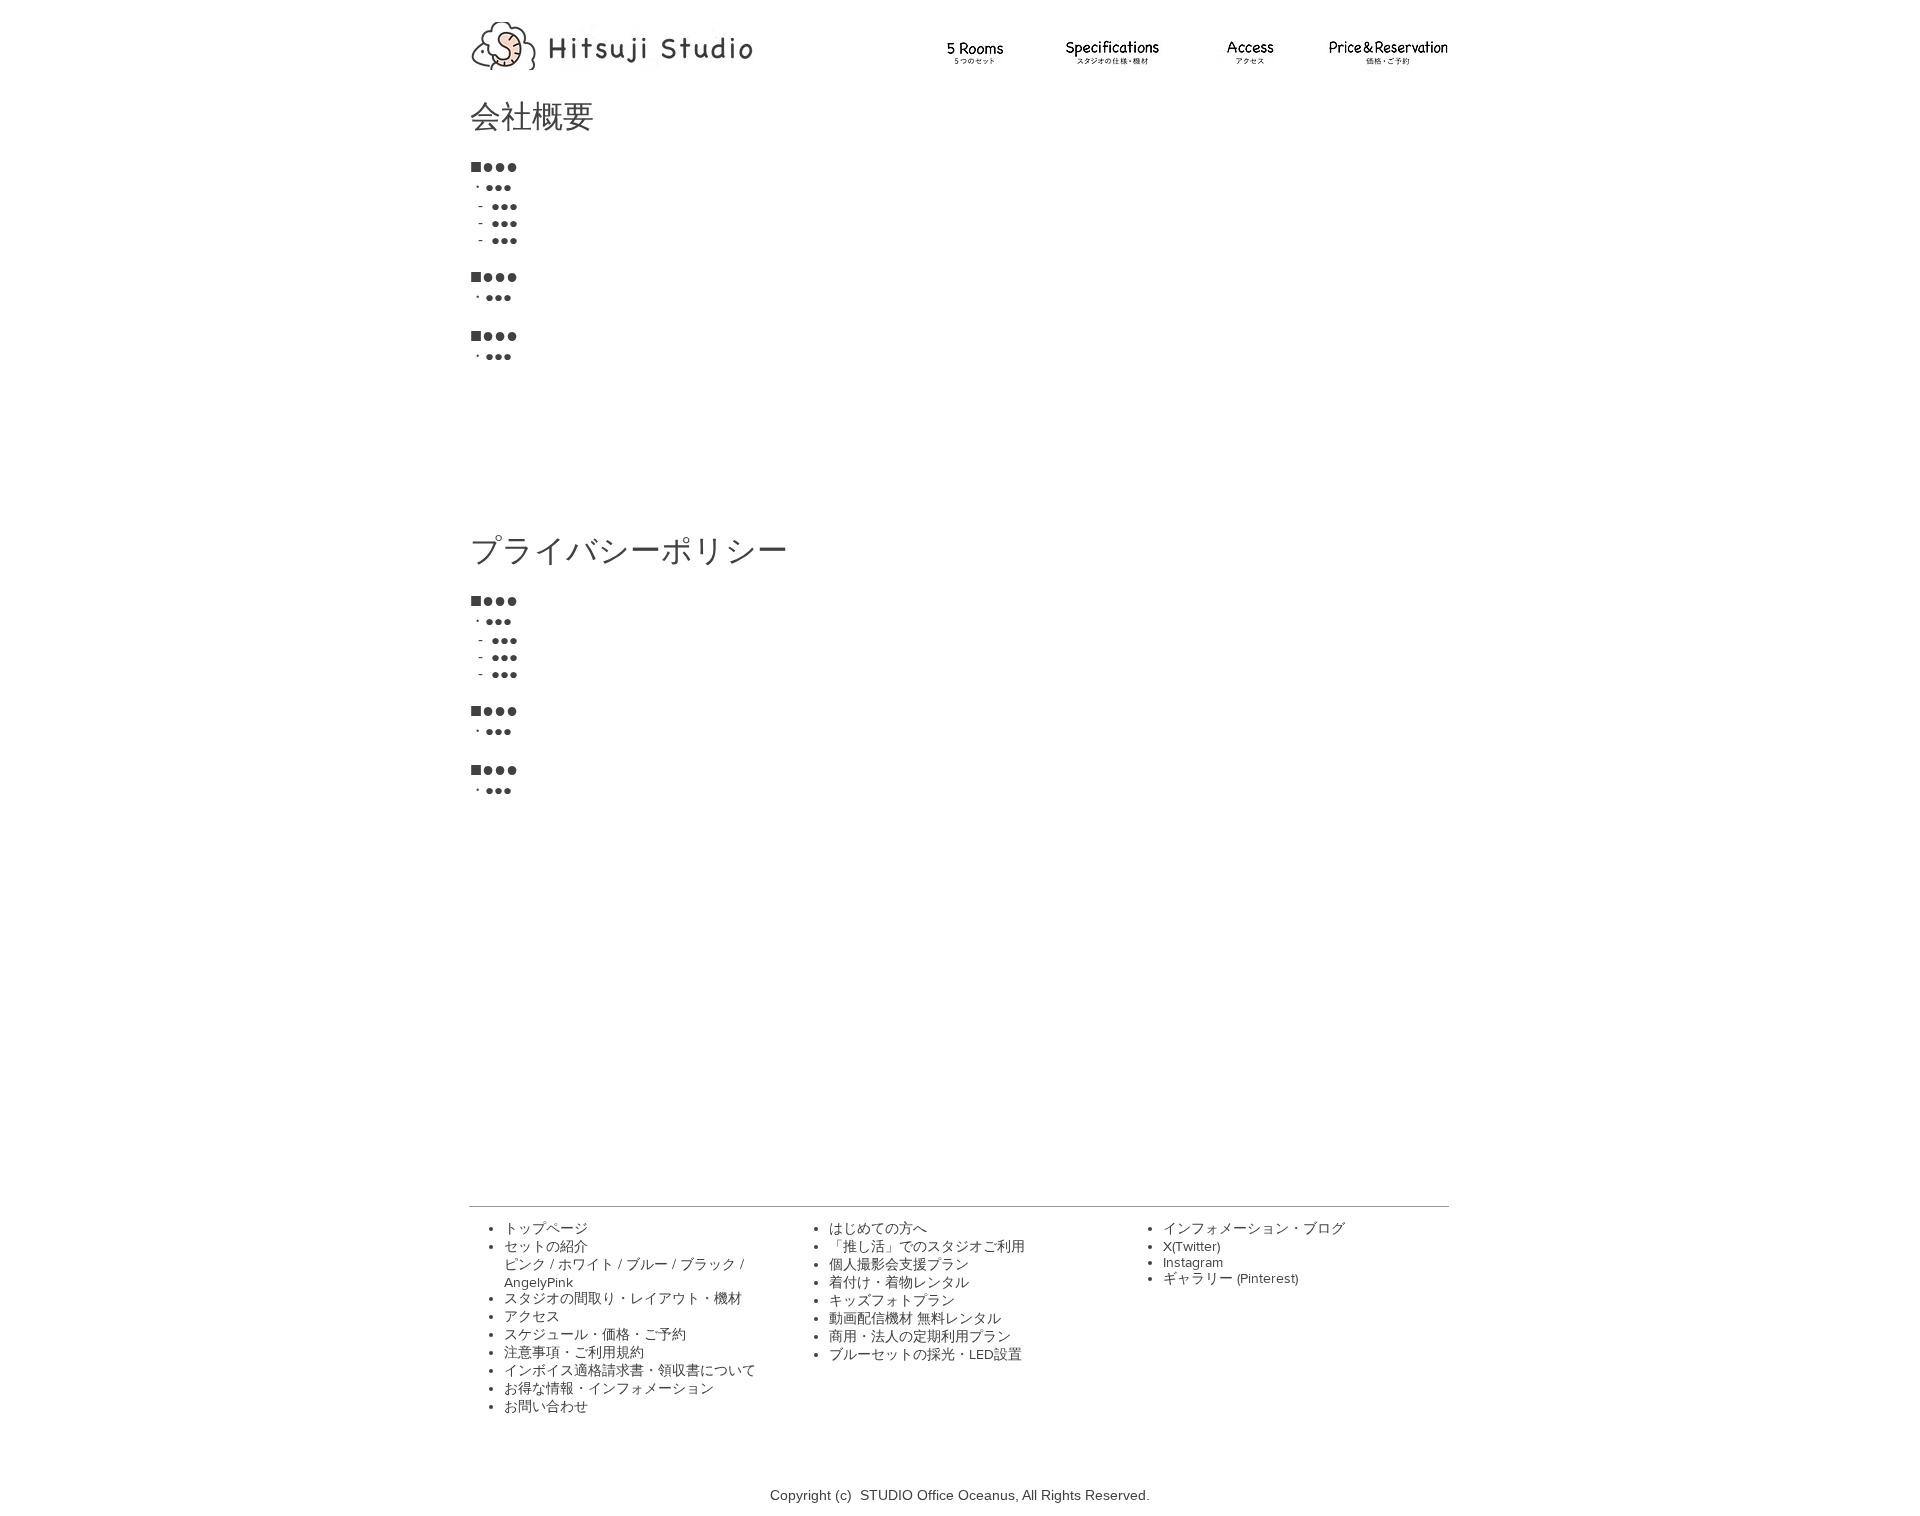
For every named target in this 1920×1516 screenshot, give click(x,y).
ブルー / (653, 1264)
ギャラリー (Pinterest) (1230, 1278)
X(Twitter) (1191, 1246)
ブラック (710, 1264)
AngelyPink (538, 1282)
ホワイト (588, 1264)
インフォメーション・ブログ (1254, 1228)
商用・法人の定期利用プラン (920, 1336)
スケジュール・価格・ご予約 (595, 1334)
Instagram (1193, 1262)
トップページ (546, 1228)
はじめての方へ (878, 1228)
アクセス (532, 1316)
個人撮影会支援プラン (899, 1264)
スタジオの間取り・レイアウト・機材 (623, 1298)
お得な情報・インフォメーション (609, 1388)
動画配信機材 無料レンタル (915, 1318)
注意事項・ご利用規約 (574, 1352)
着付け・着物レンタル (899, 1282)
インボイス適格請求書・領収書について (630, 1370)
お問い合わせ (546, 1406)
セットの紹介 (546, 1246)
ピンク (527, 1264)
